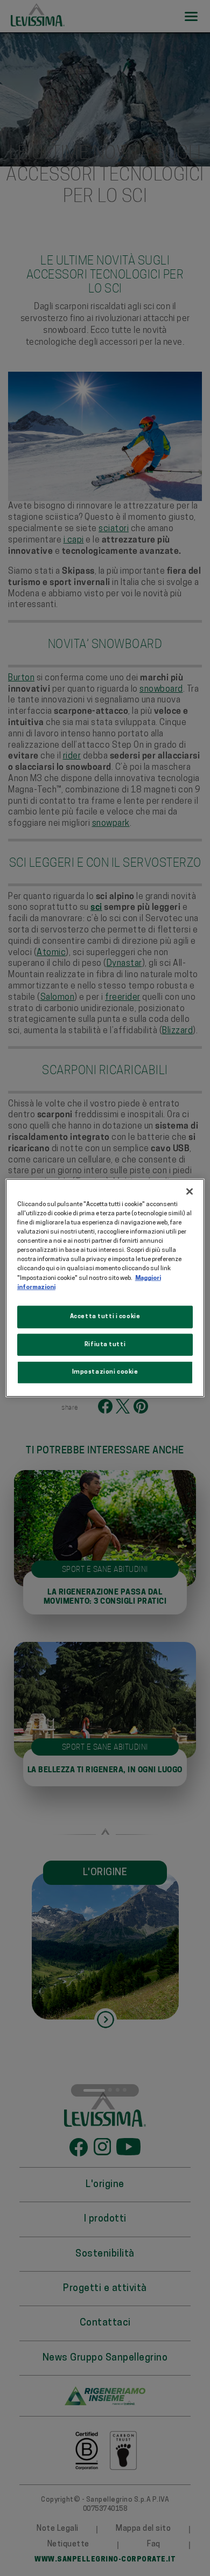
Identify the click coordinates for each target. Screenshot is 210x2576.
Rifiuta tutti (105, 1344)
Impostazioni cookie (105, 1372)
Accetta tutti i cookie (105, 1316)
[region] (105, 1288)
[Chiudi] (190, 1192)
